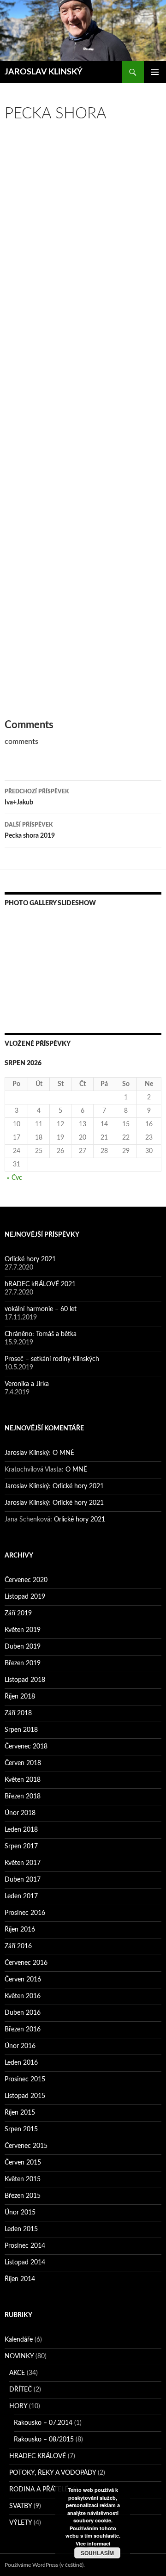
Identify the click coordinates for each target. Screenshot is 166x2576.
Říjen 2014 (20, 2279)
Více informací (93, 2543)
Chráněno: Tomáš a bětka (41, 1334)
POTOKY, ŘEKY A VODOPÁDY (53, 2473)
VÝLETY (21, 2523)
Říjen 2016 (20, 1930)
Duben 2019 (23, 1647)
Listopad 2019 (25, 1597)
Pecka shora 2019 (30, 831)
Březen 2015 (23, 2196)
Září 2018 (18, 1713)
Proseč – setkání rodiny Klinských (52, 1359)
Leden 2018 (21, 1830)
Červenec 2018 (26, 1747)
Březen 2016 (23, 2030)
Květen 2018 (23, 1780)
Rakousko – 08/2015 (44, 2440)
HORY (18, 2406)
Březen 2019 (23, 1663)
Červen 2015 (23, 2163)
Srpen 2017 (21, 1846)
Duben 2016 (23, 2013)
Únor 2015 (20, 2213)
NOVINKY (19, 2356)
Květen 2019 (23, 1630)
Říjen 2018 (20, 1697)
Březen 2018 (23, 1797)
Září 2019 (18, 1613)
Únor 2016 (20, 2046)
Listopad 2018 (25, 1680)
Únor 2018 (20, 1813)
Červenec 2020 (26, 1580)
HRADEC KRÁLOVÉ (38, 2456)
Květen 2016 (23, 1996)
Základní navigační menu (155, 72)
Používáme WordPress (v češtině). (45, 2565)
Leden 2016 (21, 2063)
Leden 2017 (21, 1896)
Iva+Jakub (37, 797)
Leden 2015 (21, 2229)
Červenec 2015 (26, 2146)
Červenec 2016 (26, 1963)
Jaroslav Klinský (27, 1453)
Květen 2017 (23, 1863)
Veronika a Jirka (27, 1384)
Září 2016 (18, 1946)
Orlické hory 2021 (30, 1259)
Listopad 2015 (25, 2096)
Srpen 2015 (21, 2129)
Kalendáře (19, 2340)
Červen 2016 (23, 1980)
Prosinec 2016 (25, 1913)
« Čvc (15, 1178)
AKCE (17, 2373)
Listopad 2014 (25, 2263)
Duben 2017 (23, 1880)
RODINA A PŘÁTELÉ (39, 2490)
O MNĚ (63, 1453)
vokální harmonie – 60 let (41, 1309)
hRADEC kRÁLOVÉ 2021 (40, 1284)
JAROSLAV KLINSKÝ (44, 72)
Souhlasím (97, 2553)
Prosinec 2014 (25, 2246)
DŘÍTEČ (21, 2390)
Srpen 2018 (21, 1730)
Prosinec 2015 (25, 2079)
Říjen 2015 (20, 2113)
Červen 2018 (23, 1763)
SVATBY (21, 2506)
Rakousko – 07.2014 (43, 2423)
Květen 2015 (23, 2179)
